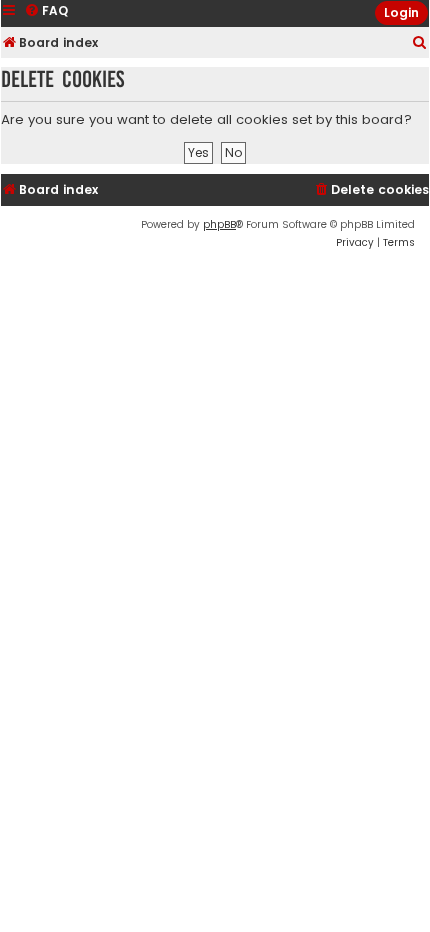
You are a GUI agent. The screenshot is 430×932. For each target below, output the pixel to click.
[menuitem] (420, 43)
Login (401, 12)
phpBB (219, 224)
